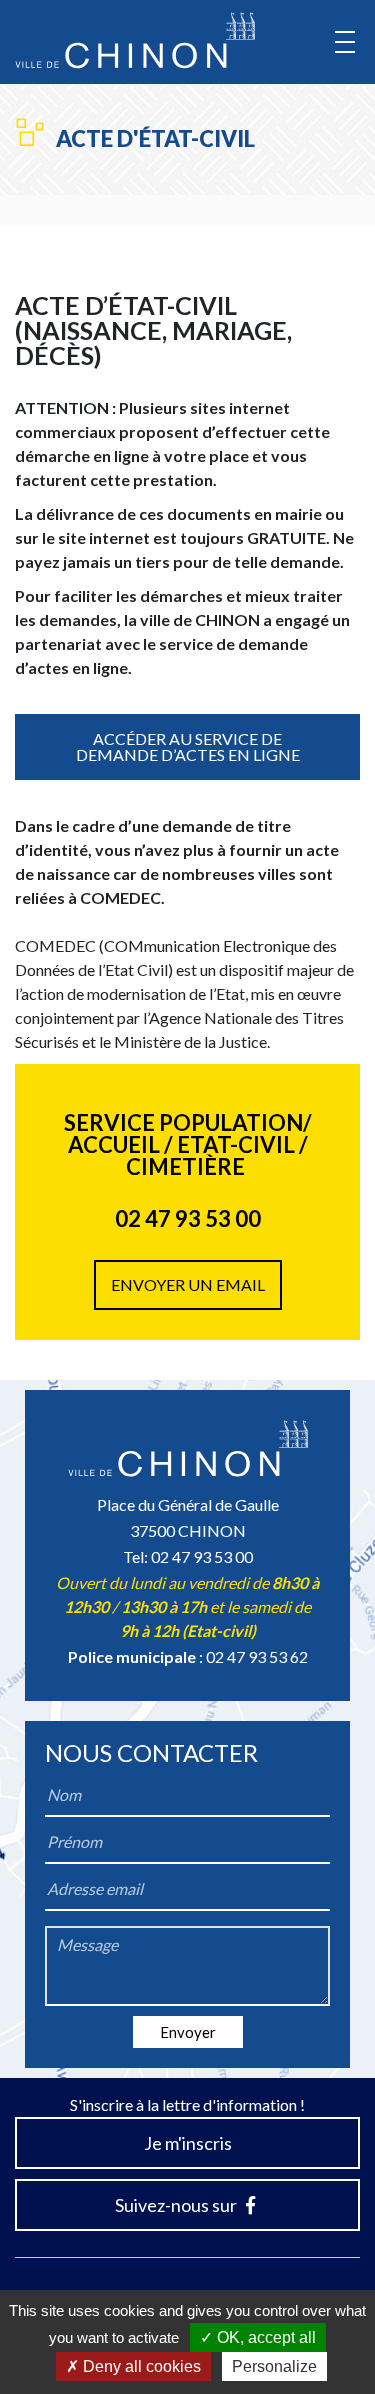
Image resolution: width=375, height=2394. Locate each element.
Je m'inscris (188, 2143)
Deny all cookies (140, 2366)
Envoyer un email (188, 1284)
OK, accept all (264, 2337)
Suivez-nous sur (177, 2205)
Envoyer (188, 2032)
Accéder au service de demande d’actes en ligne (188, 746)
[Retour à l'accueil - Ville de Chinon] (135, 40)
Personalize (274, 2366)
